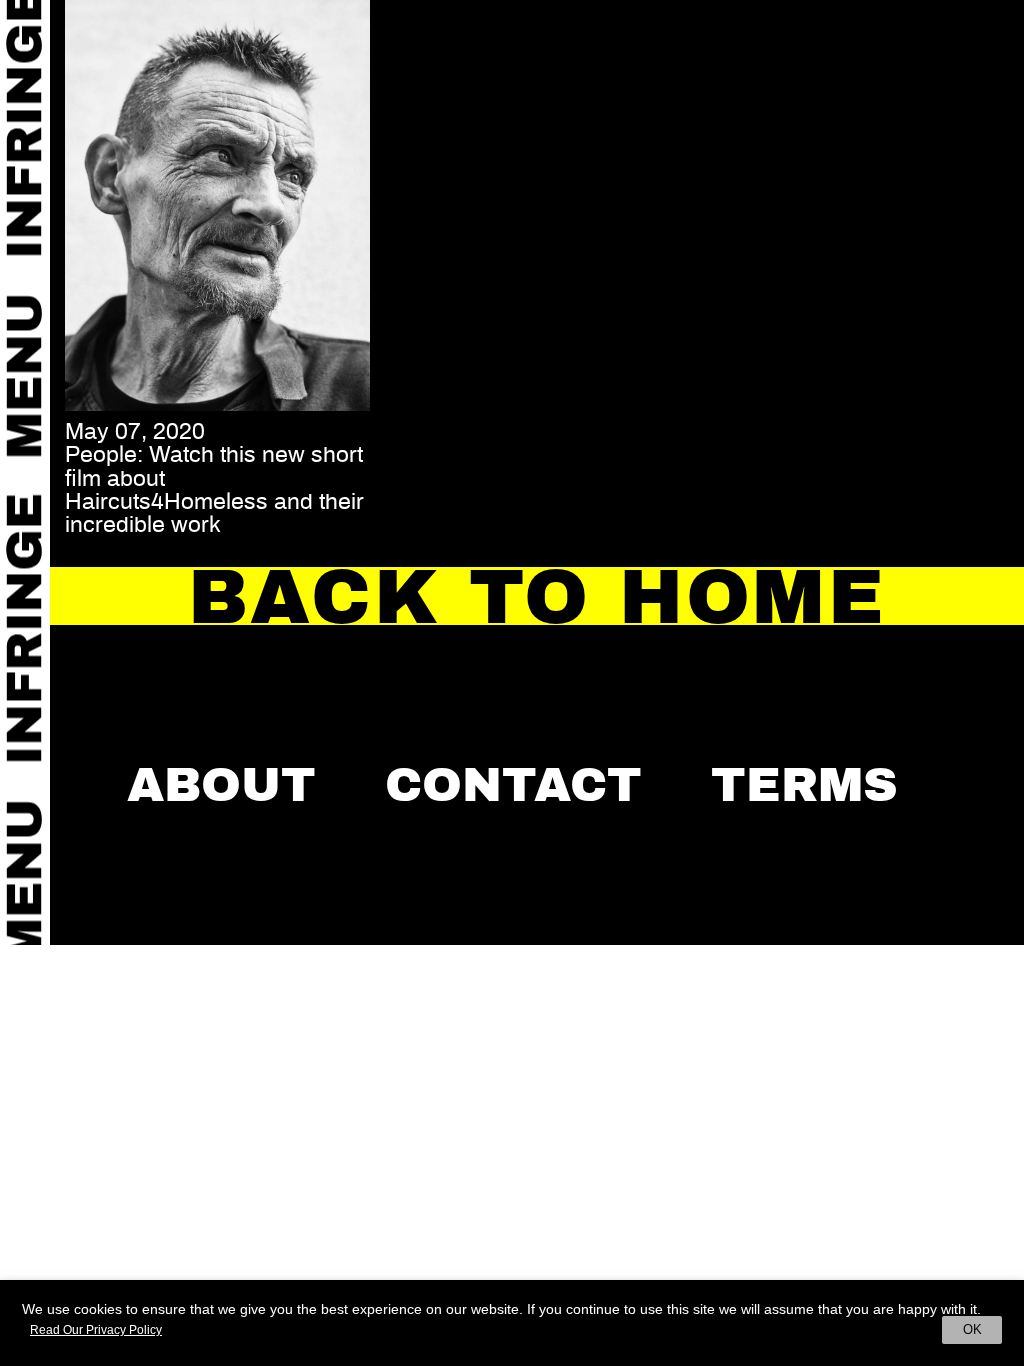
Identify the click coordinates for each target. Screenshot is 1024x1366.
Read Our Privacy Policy (96, 1330)
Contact (513, 785)
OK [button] (972, 1329)
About (221, 785)
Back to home (537, 597)
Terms (804, 785)
